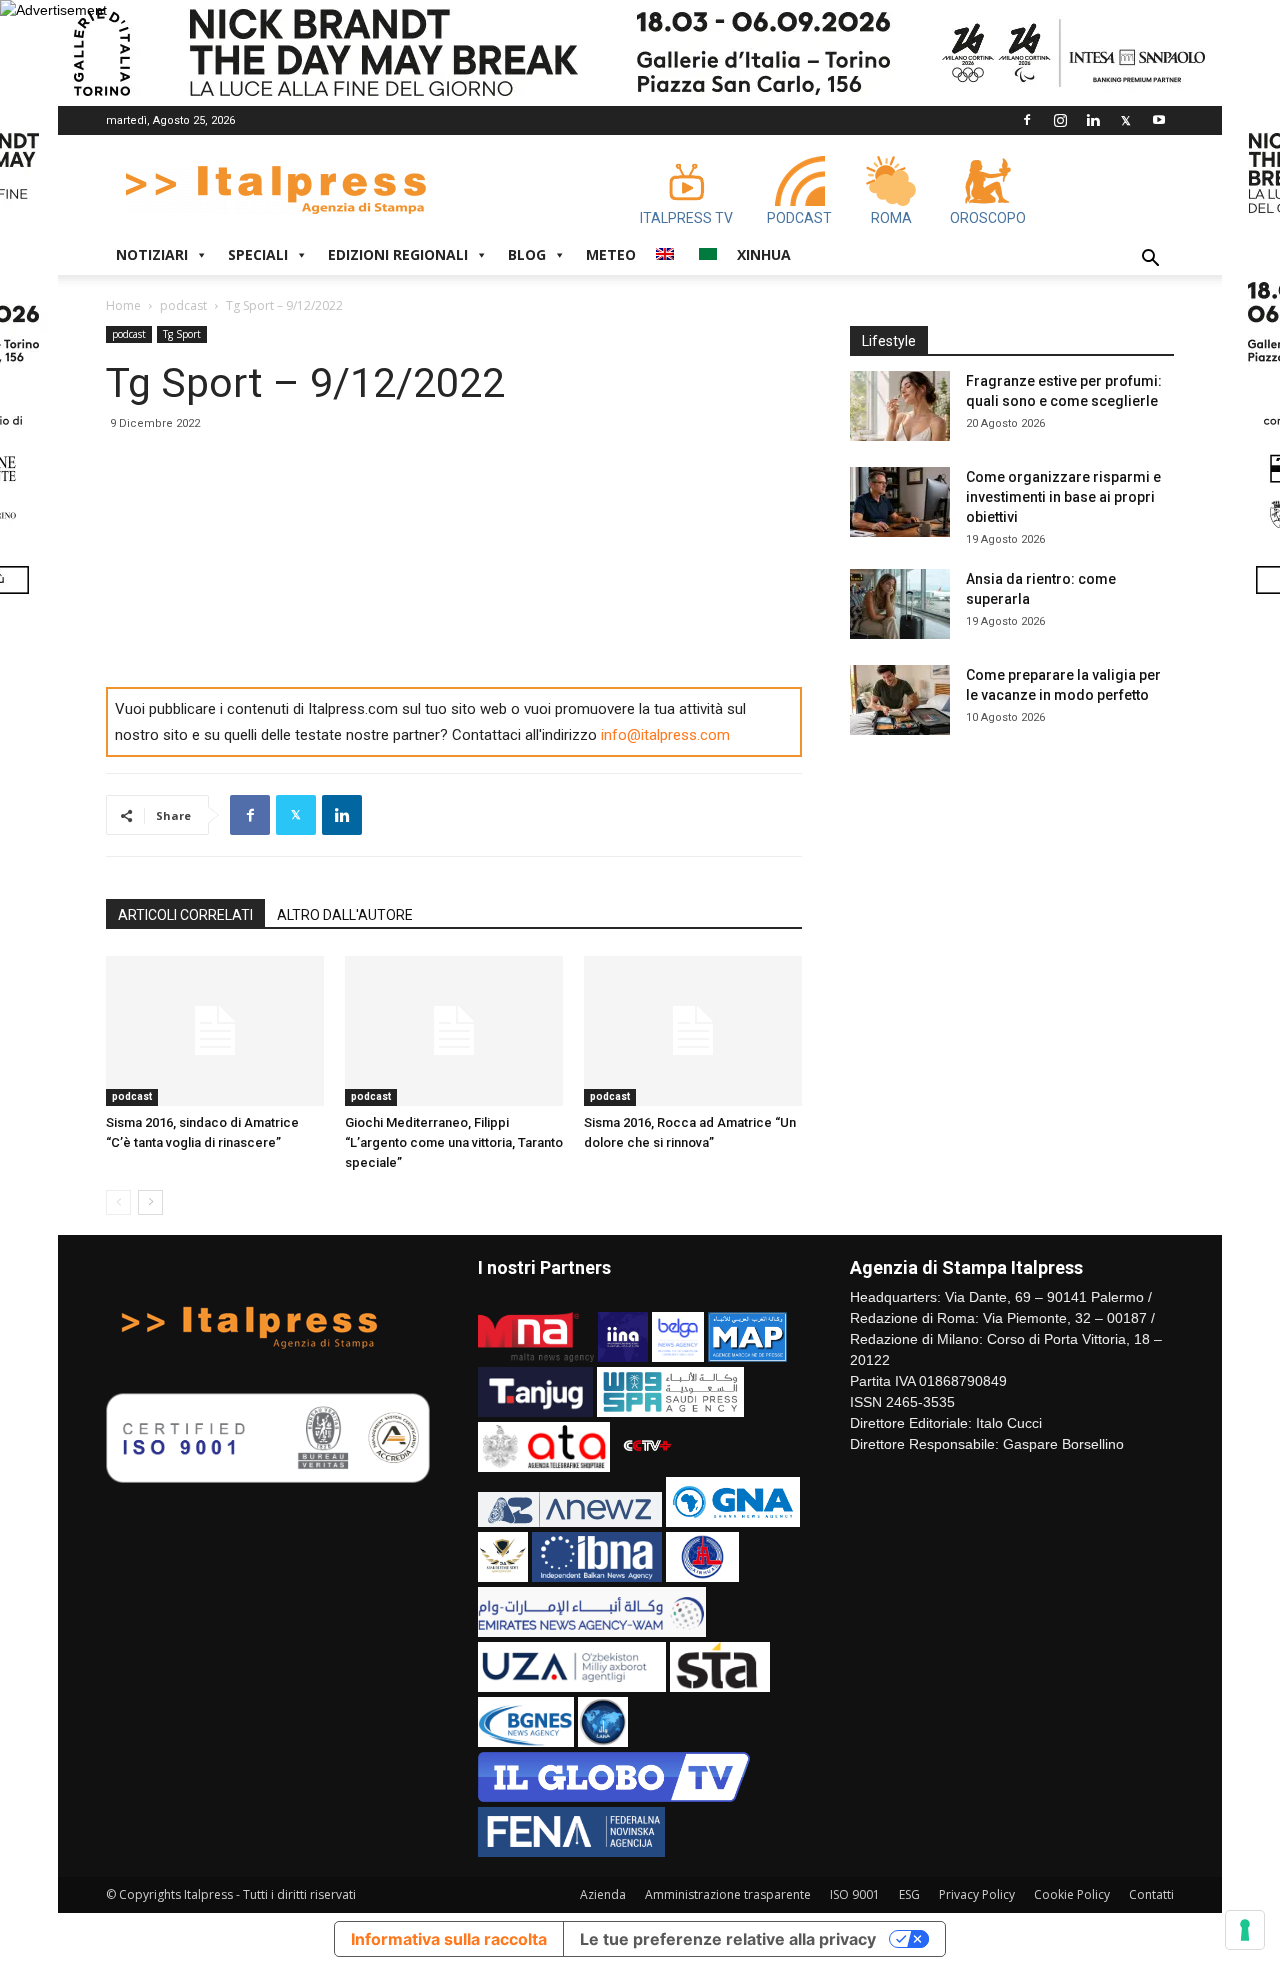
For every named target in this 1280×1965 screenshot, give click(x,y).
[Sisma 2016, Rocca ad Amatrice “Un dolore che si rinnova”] (693, 1031)
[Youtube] (1159, 120)
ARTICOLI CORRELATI (185, 915)
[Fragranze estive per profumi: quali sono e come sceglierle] (900, 406)
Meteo (611, 254)
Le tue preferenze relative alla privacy (728, 1939)
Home (123, 305)
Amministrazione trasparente (728, 1894)
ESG (909, 1894)
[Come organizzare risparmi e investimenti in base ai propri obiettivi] (900, 502)
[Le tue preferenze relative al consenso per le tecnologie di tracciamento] (1245, 1930)
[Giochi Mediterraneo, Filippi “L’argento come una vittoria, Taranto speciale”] (454, 1031)
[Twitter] (1126, 120)
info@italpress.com (665, 735)
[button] (1150, 260)
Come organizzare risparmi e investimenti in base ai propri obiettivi (1063, 497)
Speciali (258, 254)
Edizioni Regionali (398, 254)
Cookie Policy (1072, 1894)
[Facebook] (1027, 120)
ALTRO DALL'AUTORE (345, 915)
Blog (527, 254)
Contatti (1151, 1894)
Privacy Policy (977, 1894)
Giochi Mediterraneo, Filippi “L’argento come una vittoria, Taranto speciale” (454, 1142)
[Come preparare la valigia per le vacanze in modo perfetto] (900, 700)
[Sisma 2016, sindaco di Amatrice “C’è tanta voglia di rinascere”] (215, 1031)
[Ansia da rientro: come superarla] (900, 604)
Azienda (603, 1894)
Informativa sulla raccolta (449, 1939)
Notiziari (152, 254)
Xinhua (764, 254)
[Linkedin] (1093, 120)
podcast (183, 305)
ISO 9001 (855, 1894)
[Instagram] (1060, 120)
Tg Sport (182, 334)
